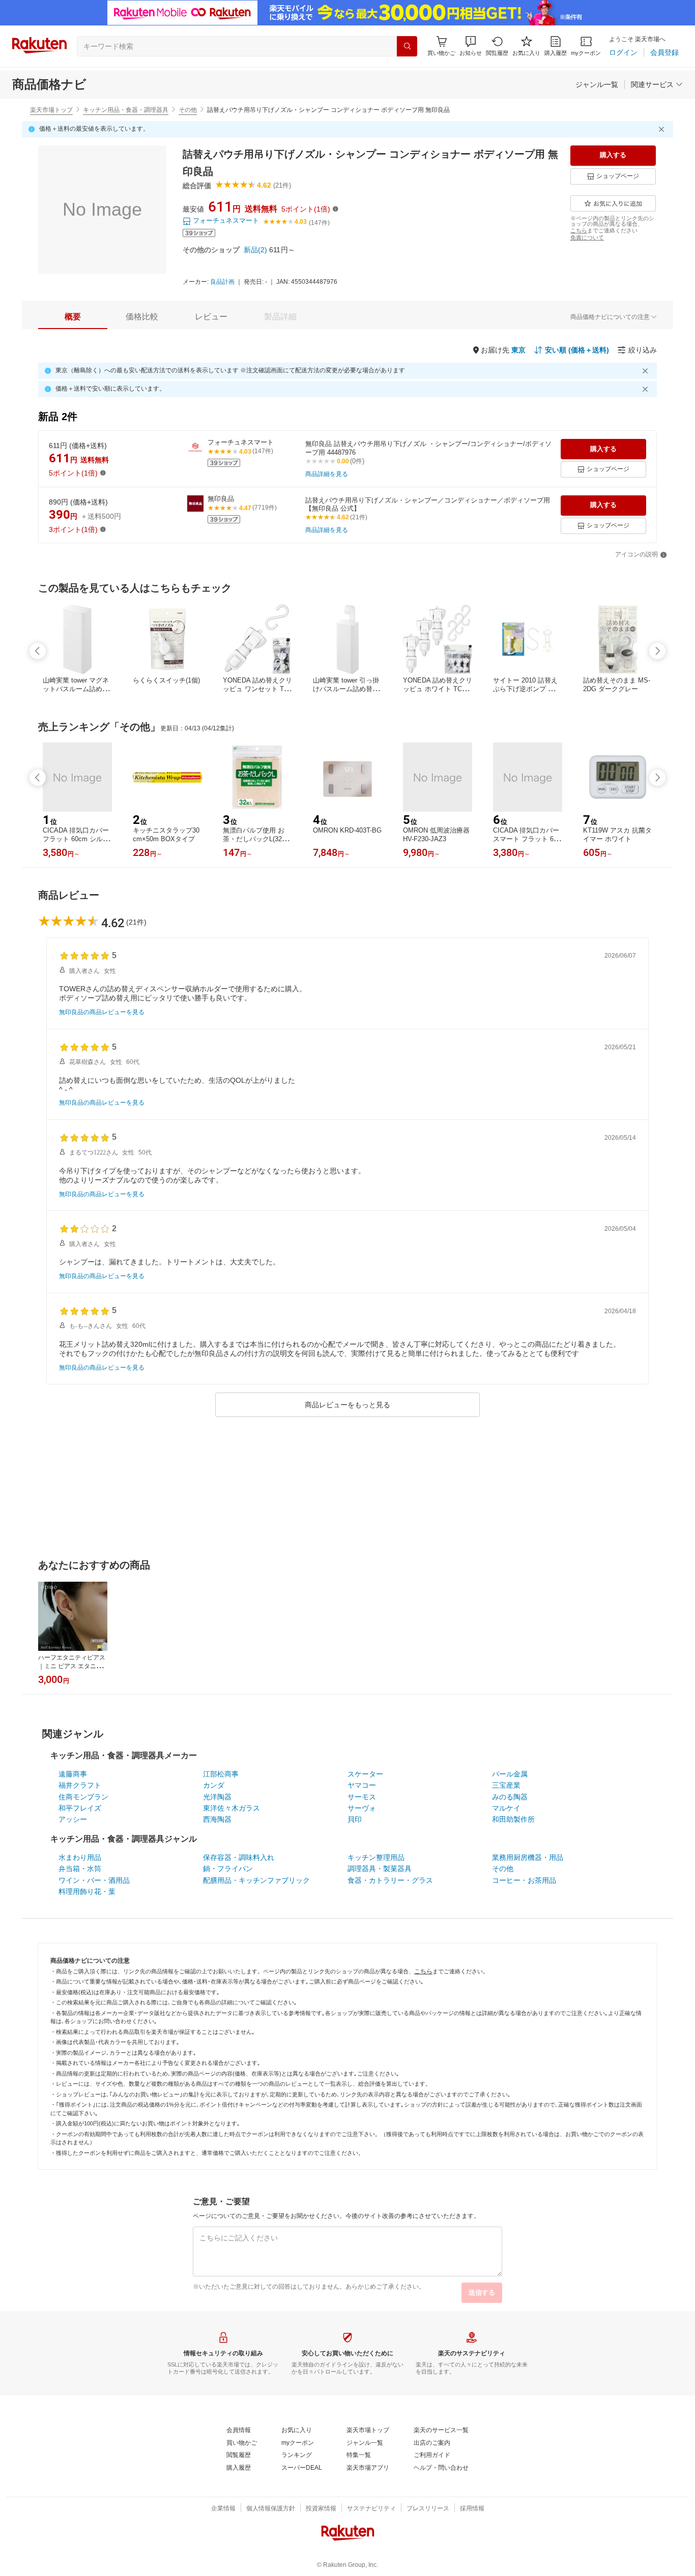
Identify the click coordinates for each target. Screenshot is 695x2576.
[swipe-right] (657, 651)
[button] (471, 46)
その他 (188, 110)
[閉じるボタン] (663, 129)
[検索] (407, 46)
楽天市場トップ (51, 110)
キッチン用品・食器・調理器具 (126, 110)
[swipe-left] (38, 651)
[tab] (73, 317)
